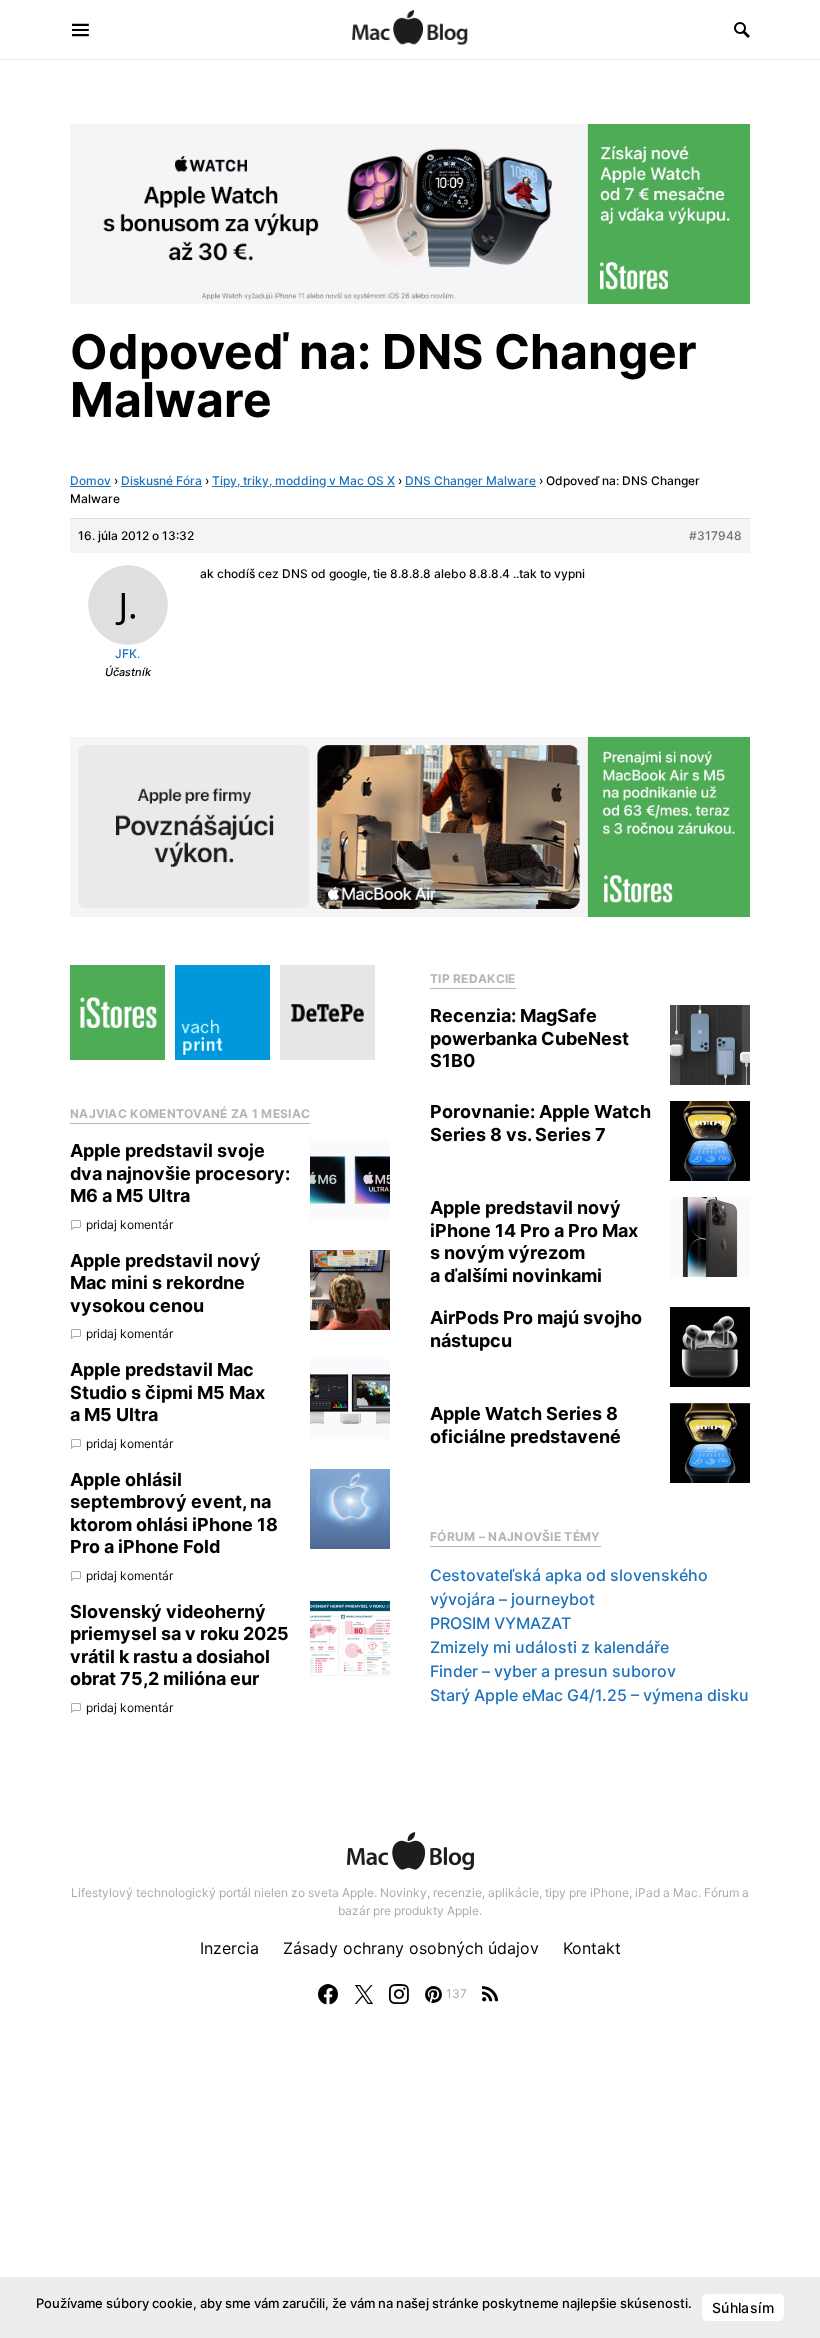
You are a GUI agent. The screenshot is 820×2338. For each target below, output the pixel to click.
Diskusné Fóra (161, 480)
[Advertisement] (410, 2192)
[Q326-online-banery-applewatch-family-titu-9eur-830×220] (410, 212)
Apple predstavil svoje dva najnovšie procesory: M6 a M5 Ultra (180, 1173)
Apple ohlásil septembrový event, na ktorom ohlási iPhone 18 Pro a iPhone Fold (174, 1513)
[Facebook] (328, 1994)
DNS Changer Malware (470, 480)
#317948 (715, 535)
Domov (90, 480)
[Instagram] (399, 1994)
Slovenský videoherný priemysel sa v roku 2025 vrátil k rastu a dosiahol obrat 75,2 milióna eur (179, 1645)
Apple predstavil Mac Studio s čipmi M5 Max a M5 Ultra (167, 1392)
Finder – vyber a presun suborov (553, 1671)
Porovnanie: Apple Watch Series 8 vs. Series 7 (540, 1123)
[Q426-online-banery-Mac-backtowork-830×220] (410, 826)
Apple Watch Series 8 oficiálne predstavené (525, 1425)
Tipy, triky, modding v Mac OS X (303, 480)
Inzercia (229, 1948)
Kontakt (592, 1948)
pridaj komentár (129, 1224)
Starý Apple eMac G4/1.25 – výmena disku (589, 1695)
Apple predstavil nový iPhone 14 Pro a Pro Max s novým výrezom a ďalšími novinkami (534, 1241)
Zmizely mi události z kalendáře (549, 1647)
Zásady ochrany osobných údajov (411, 1948)
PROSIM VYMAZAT (500, 1623)
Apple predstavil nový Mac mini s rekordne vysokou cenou (165, 1283)
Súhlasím (743, 2307)
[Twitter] (364, 1994)
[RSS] (490, 1994)
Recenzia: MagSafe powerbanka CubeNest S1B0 (529, 1038)
